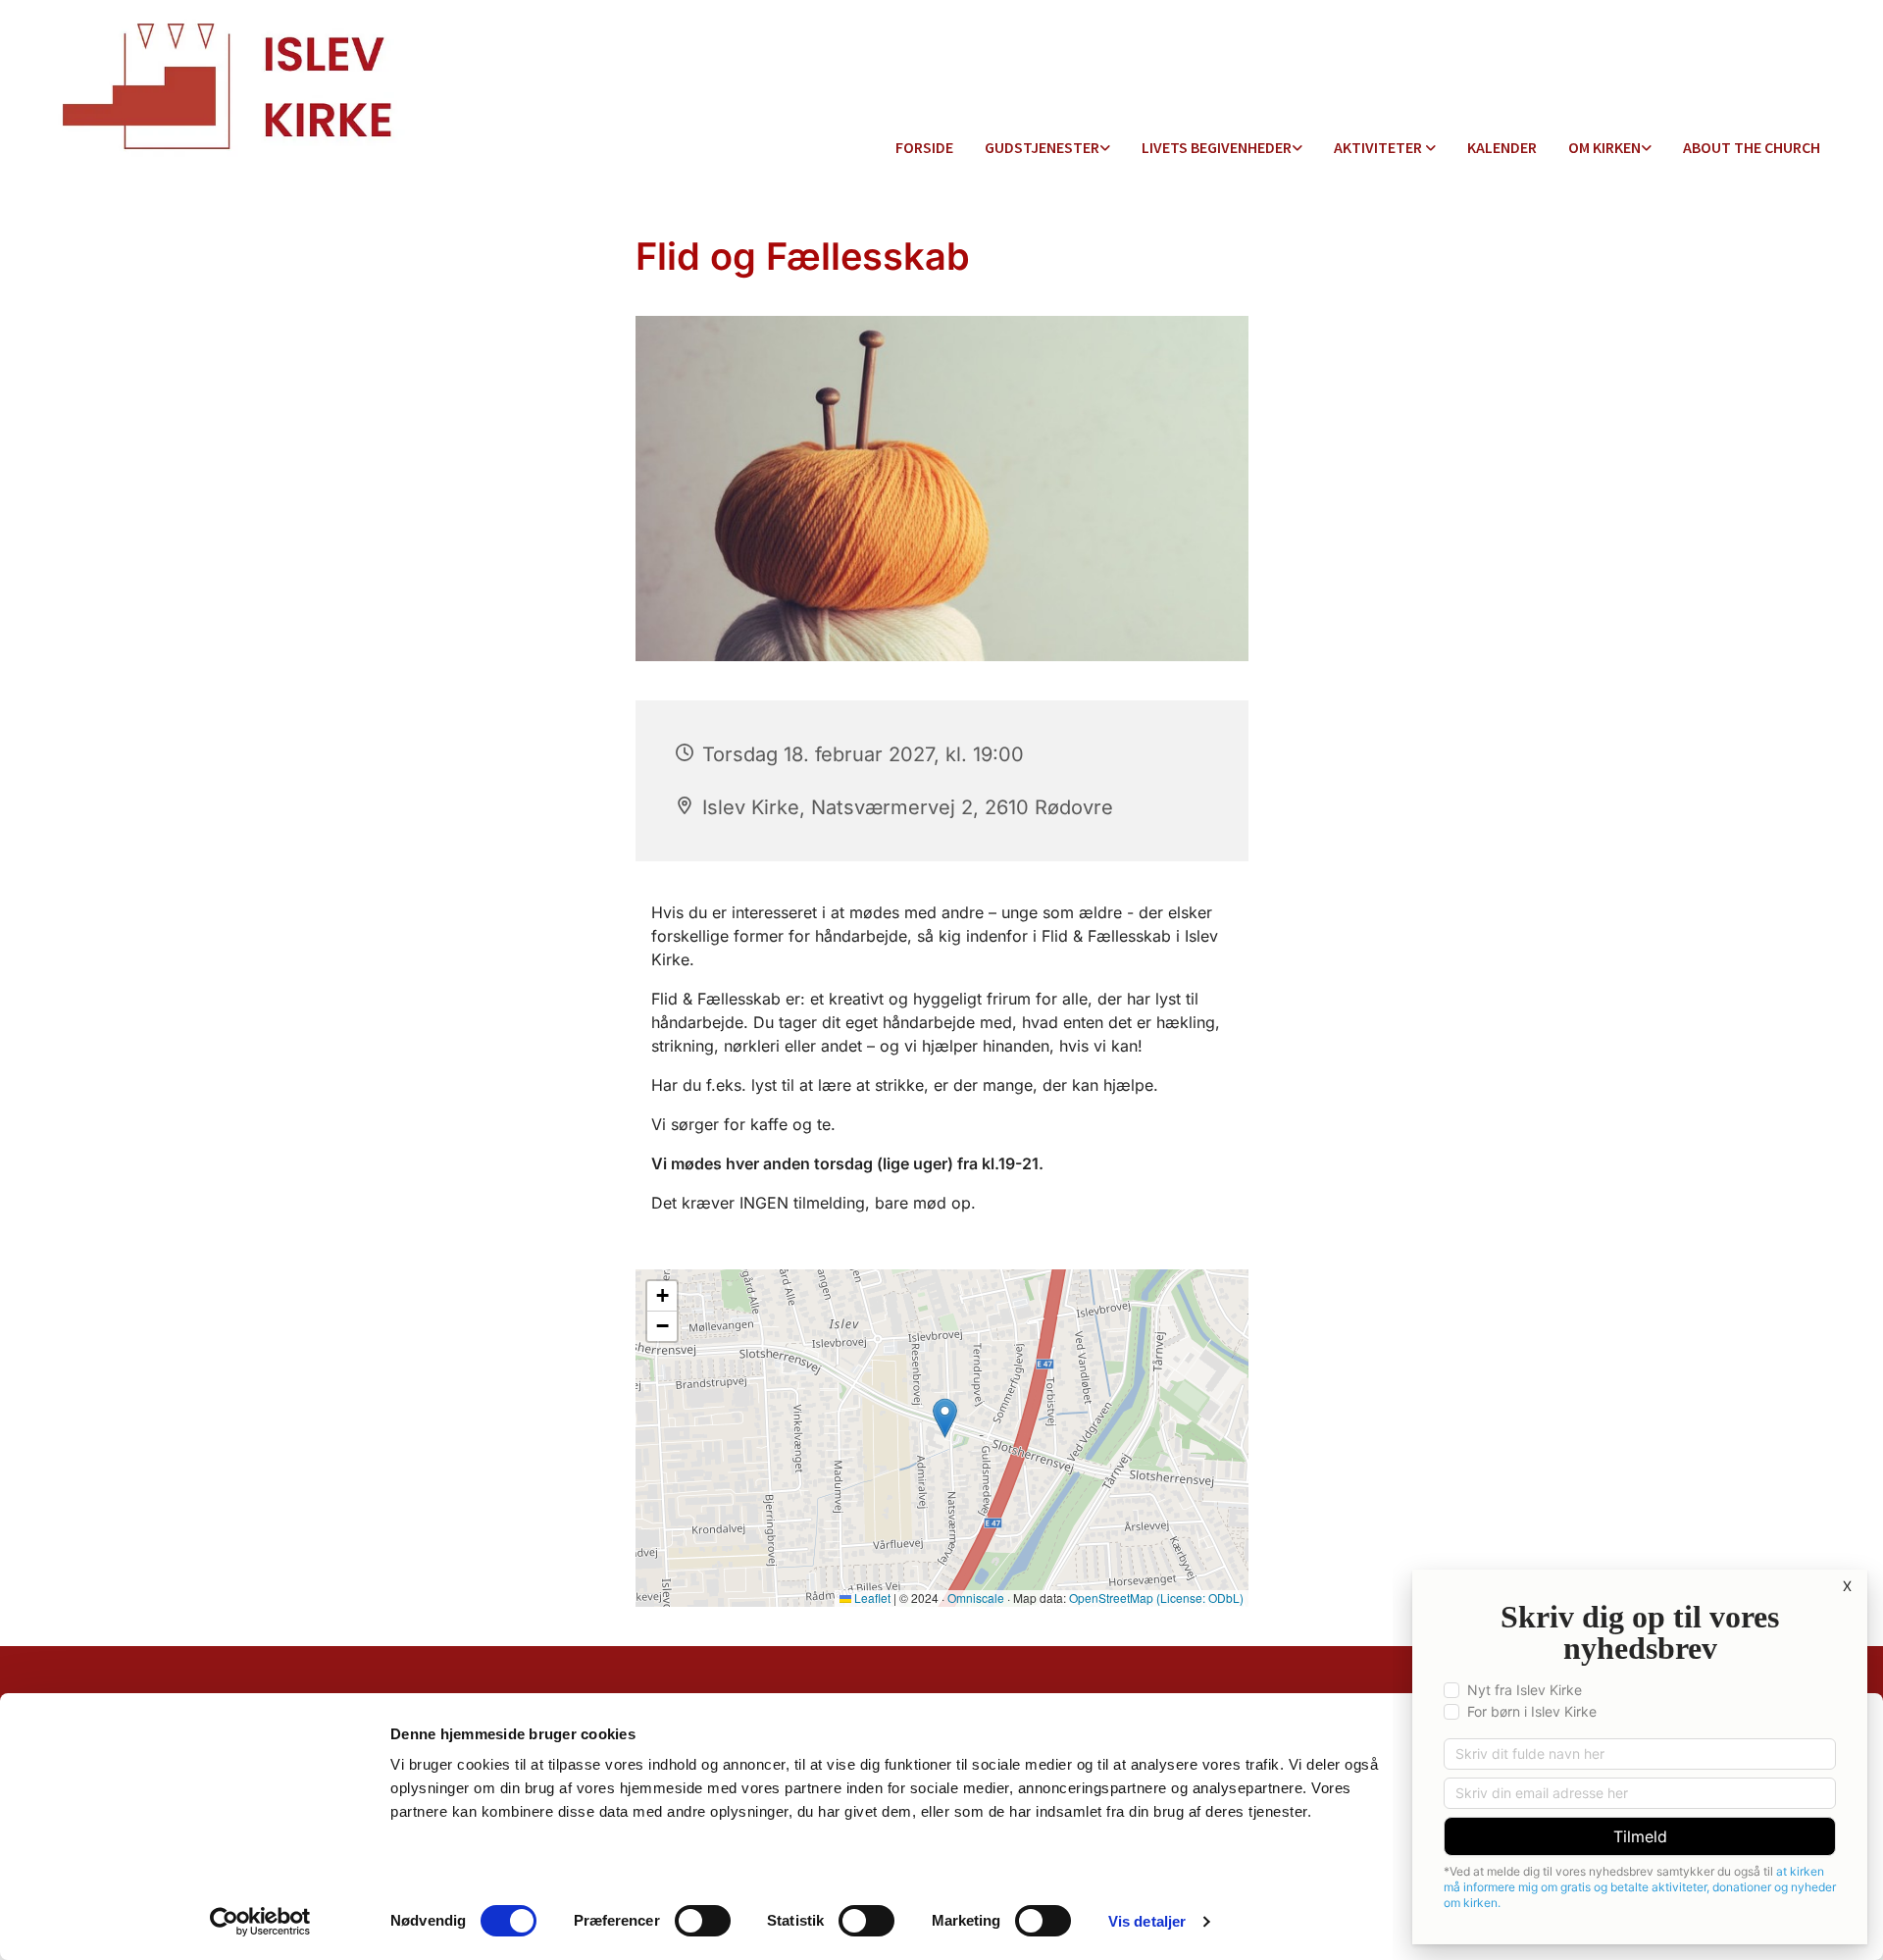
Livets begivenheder (1217, 147)
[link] (1047, 149)
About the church (1752, 147)
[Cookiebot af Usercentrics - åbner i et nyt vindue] (260, 1922)
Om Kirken (1604, 147)
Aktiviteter (1379, 147)
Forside (924, 147)
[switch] (703, 1921)
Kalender (1502, 147)
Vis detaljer (1147, 1921)
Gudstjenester (1042, 147)
